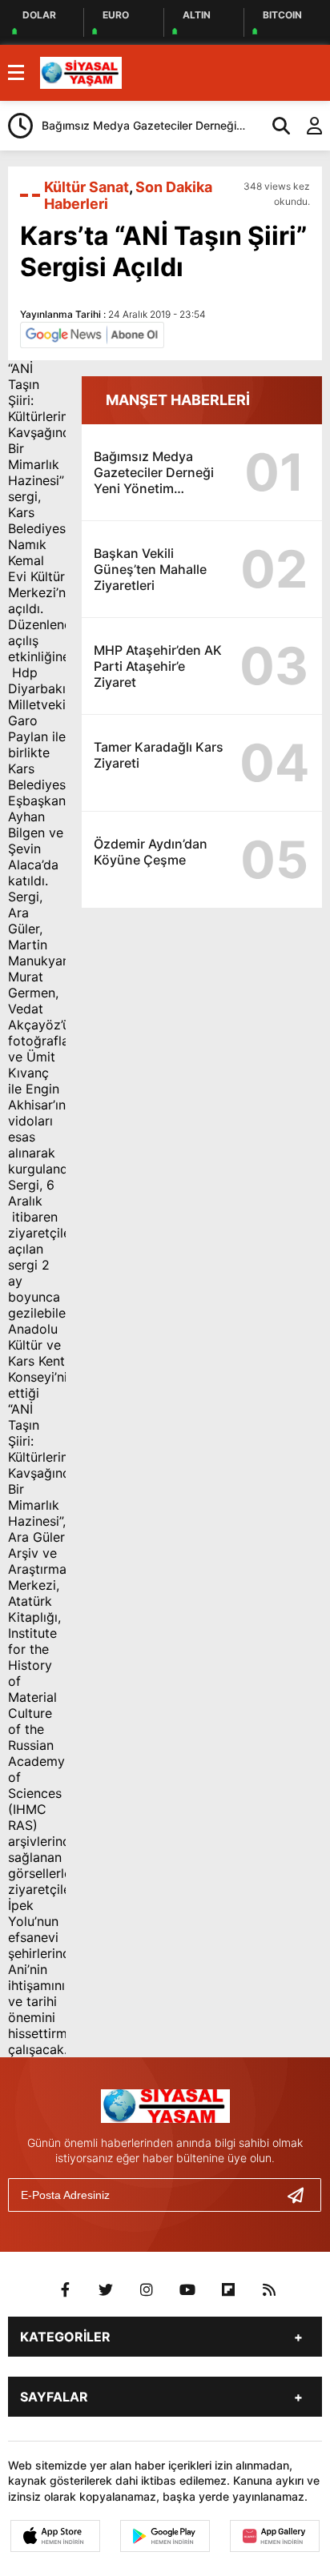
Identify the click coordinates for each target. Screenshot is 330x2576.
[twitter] (106, 2290)
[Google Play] (165, 2536)
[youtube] (187, 2290)
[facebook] (65, 2290)
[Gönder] (302, 2195)
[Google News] (92, 334)
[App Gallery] (275, 2536)
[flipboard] (228, 2290)
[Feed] (269, 2290)
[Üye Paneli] (306, 126)
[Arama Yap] (274, 126)
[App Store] (55, 2536)
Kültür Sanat (87, 187)
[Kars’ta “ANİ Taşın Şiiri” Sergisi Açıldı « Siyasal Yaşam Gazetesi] (81, 71)
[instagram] (147, 2290)
